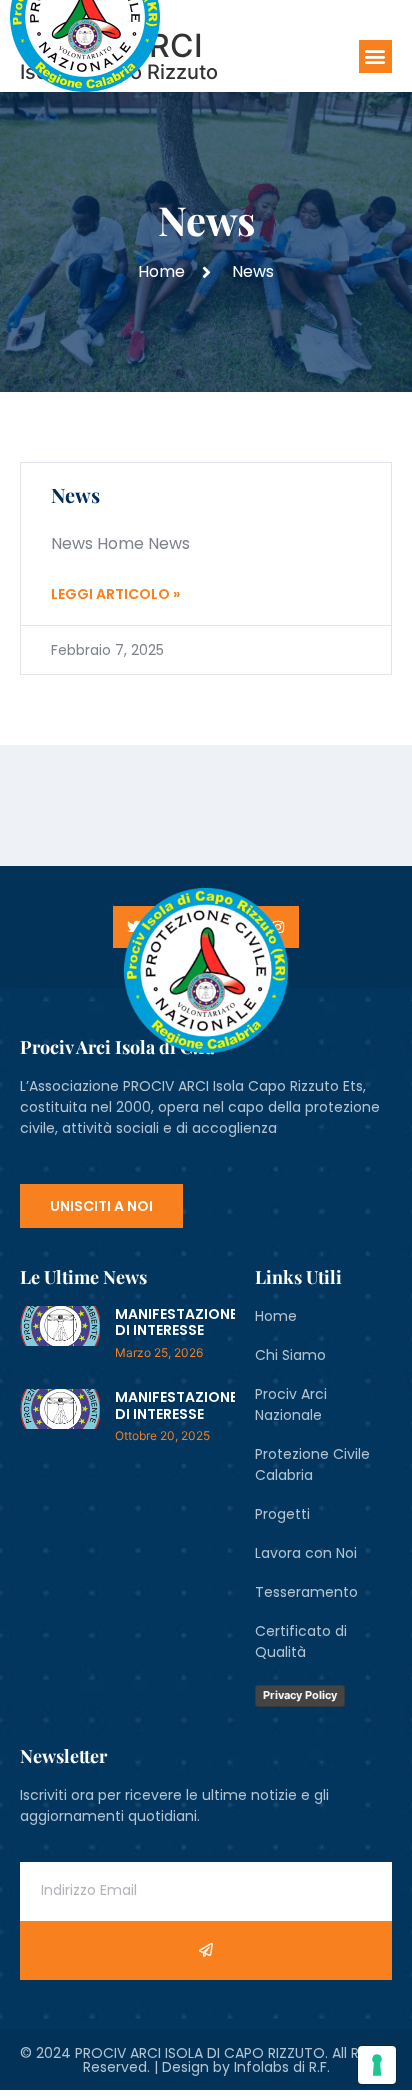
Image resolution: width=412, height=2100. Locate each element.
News (75, 494)
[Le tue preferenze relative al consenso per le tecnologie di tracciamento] (377, 2065)
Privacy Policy (300, 1695)
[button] (375, 56)
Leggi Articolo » (115, 594)
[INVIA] (206, 1950)
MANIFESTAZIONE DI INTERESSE (176, 1322)
